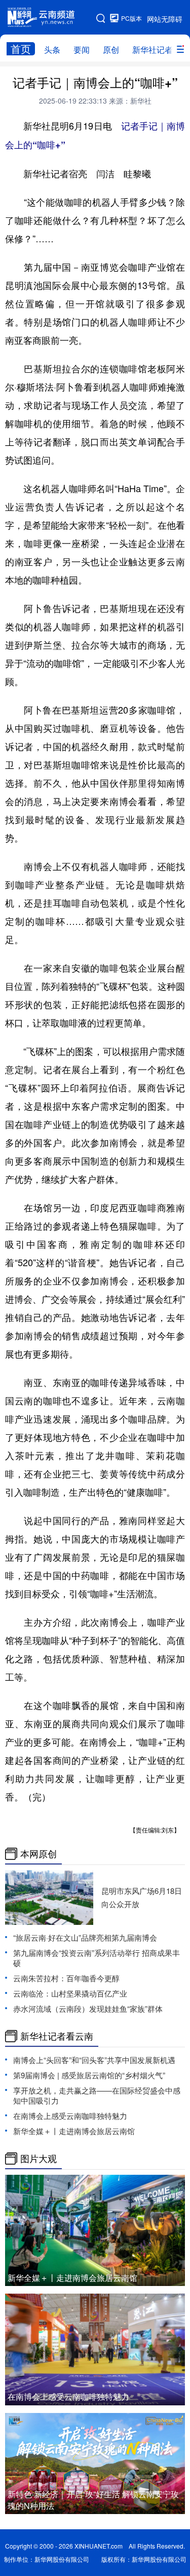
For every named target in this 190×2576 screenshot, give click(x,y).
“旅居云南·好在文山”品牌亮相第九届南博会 (85, 1937)
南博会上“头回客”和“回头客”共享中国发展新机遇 (98, 2060)
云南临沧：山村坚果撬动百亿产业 (70, 1993)
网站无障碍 (165, 19)
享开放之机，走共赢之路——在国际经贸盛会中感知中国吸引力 (97, 2095)
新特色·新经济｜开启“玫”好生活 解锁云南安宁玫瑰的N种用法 (93, 2500)
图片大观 (39, 2159)
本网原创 (39, 1854)
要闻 (82, 50)
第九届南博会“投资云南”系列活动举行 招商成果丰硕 (97, 1958)
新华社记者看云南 (57, 2036)
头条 (52, 50)
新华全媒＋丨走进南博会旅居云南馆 (74, 2131)
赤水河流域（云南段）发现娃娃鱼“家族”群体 (88, 2008)
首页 (21, 49)
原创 (111, 50)
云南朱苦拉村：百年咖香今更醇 (66, 1978)
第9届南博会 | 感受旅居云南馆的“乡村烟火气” (89, 2075)
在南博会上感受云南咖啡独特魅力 (70, 2116)
